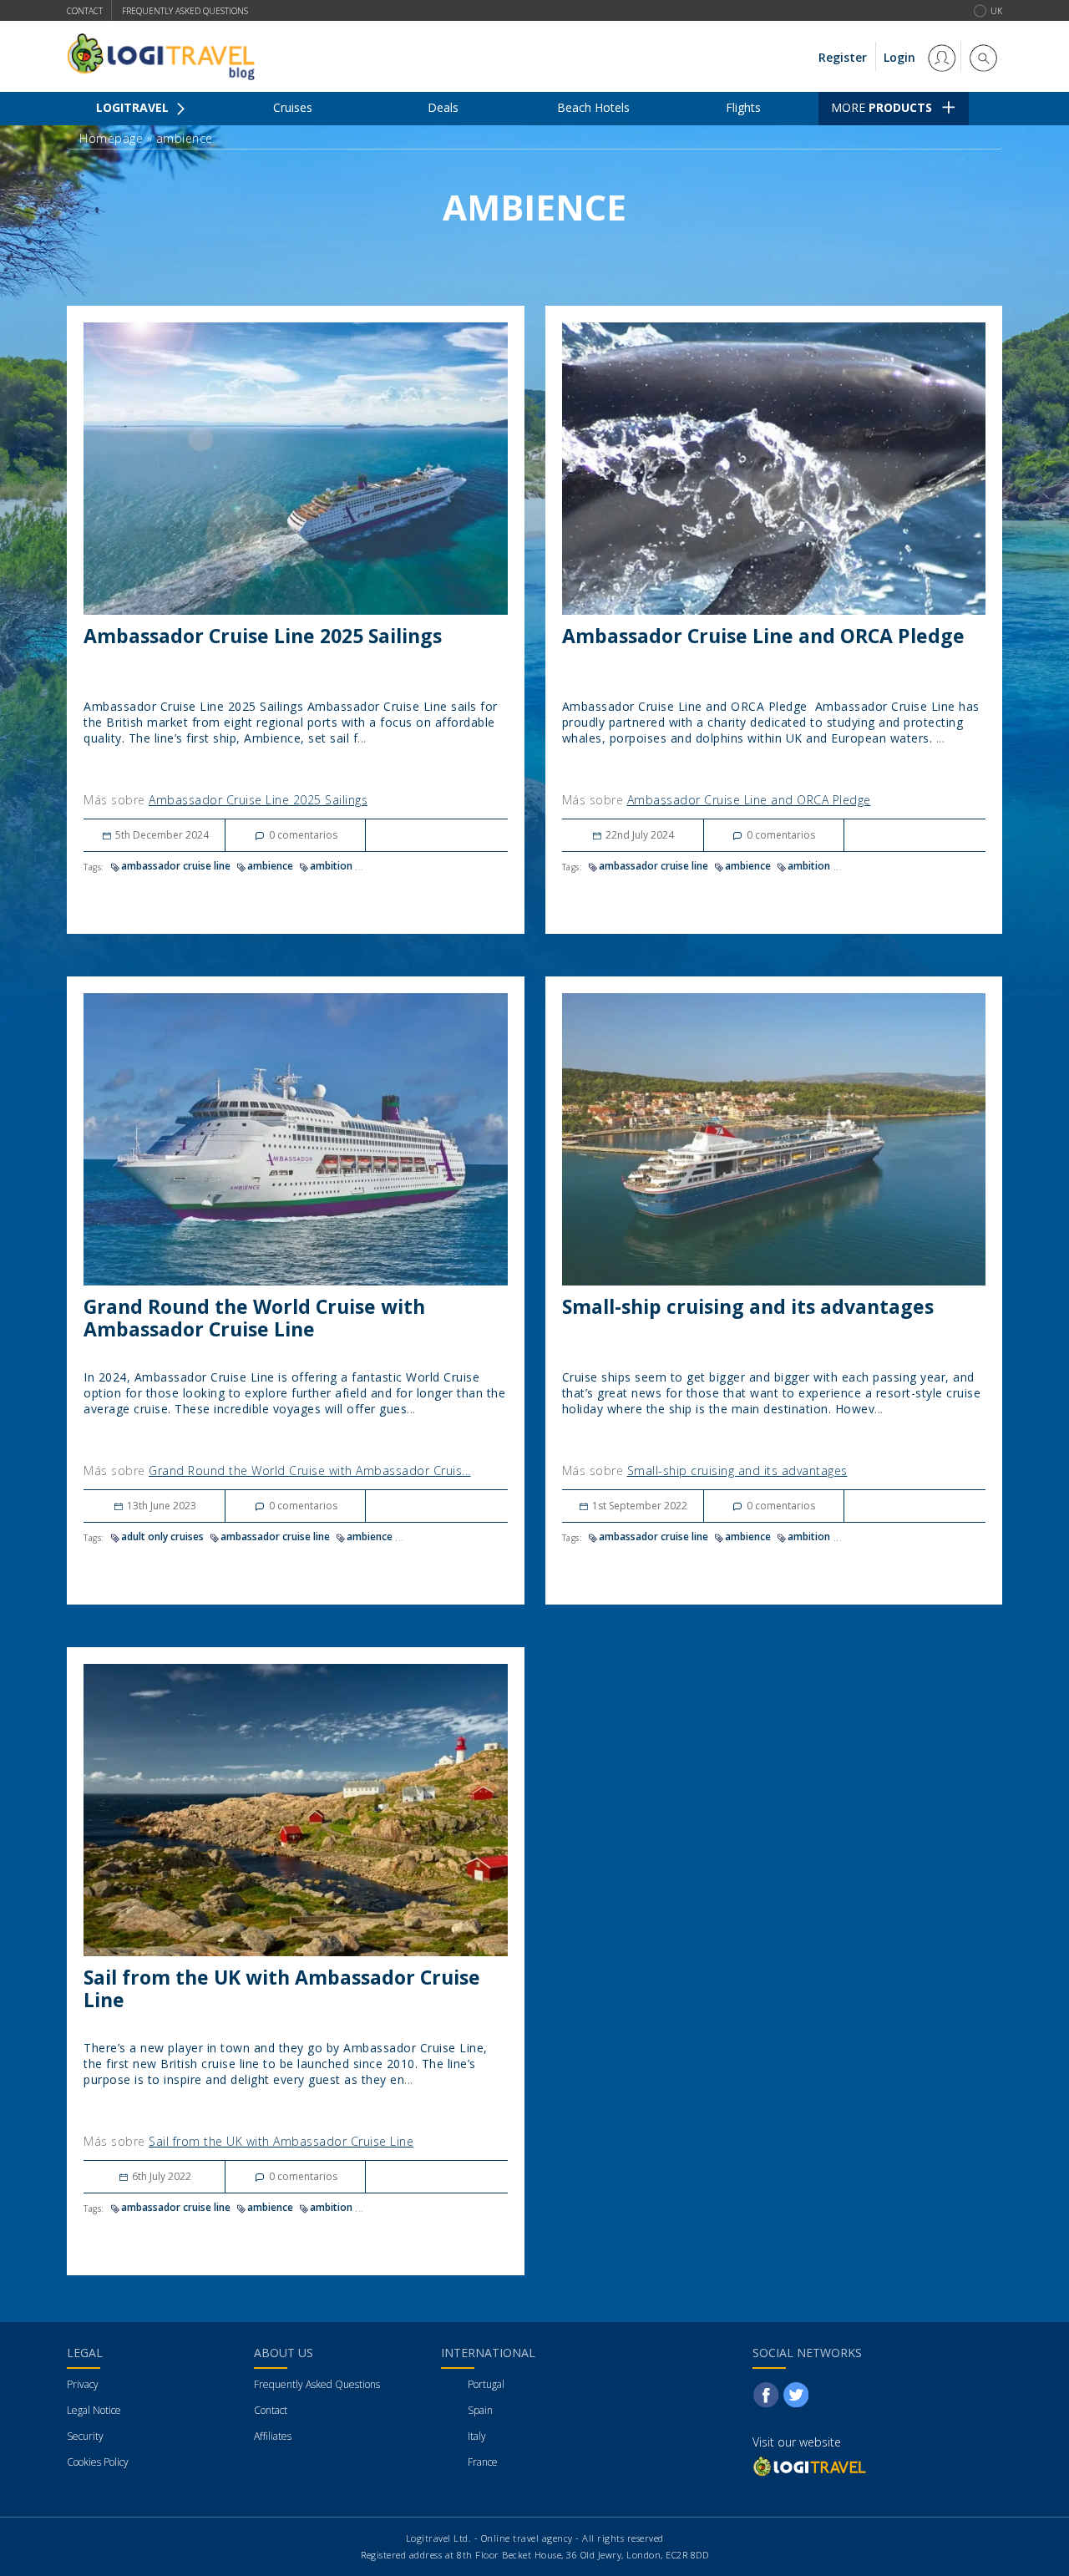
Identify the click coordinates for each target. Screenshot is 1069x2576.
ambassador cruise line (176, 866)
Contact (85, 11)
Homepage (111, 138)
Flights (743, 107)
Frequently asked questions (185, 11)
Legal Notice (94, 2410)
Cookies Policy (98, 2462)
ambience (270, 866)
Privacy (83, 2384)
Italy (477, 2436)
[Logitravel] (811, 2466)
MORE (882, 107)
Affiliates (273, 2436)
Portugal (486, 2384)
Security (85, 2436)
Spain (480, 2410)
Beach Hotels (593, 107)
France (483, 2462)
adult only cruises (162, 1536)
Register (843, 57)
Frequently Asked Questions (317, 2384)
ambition (331, 866)
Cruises (293, 107)
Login (901, 57)
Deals (443, 107)
